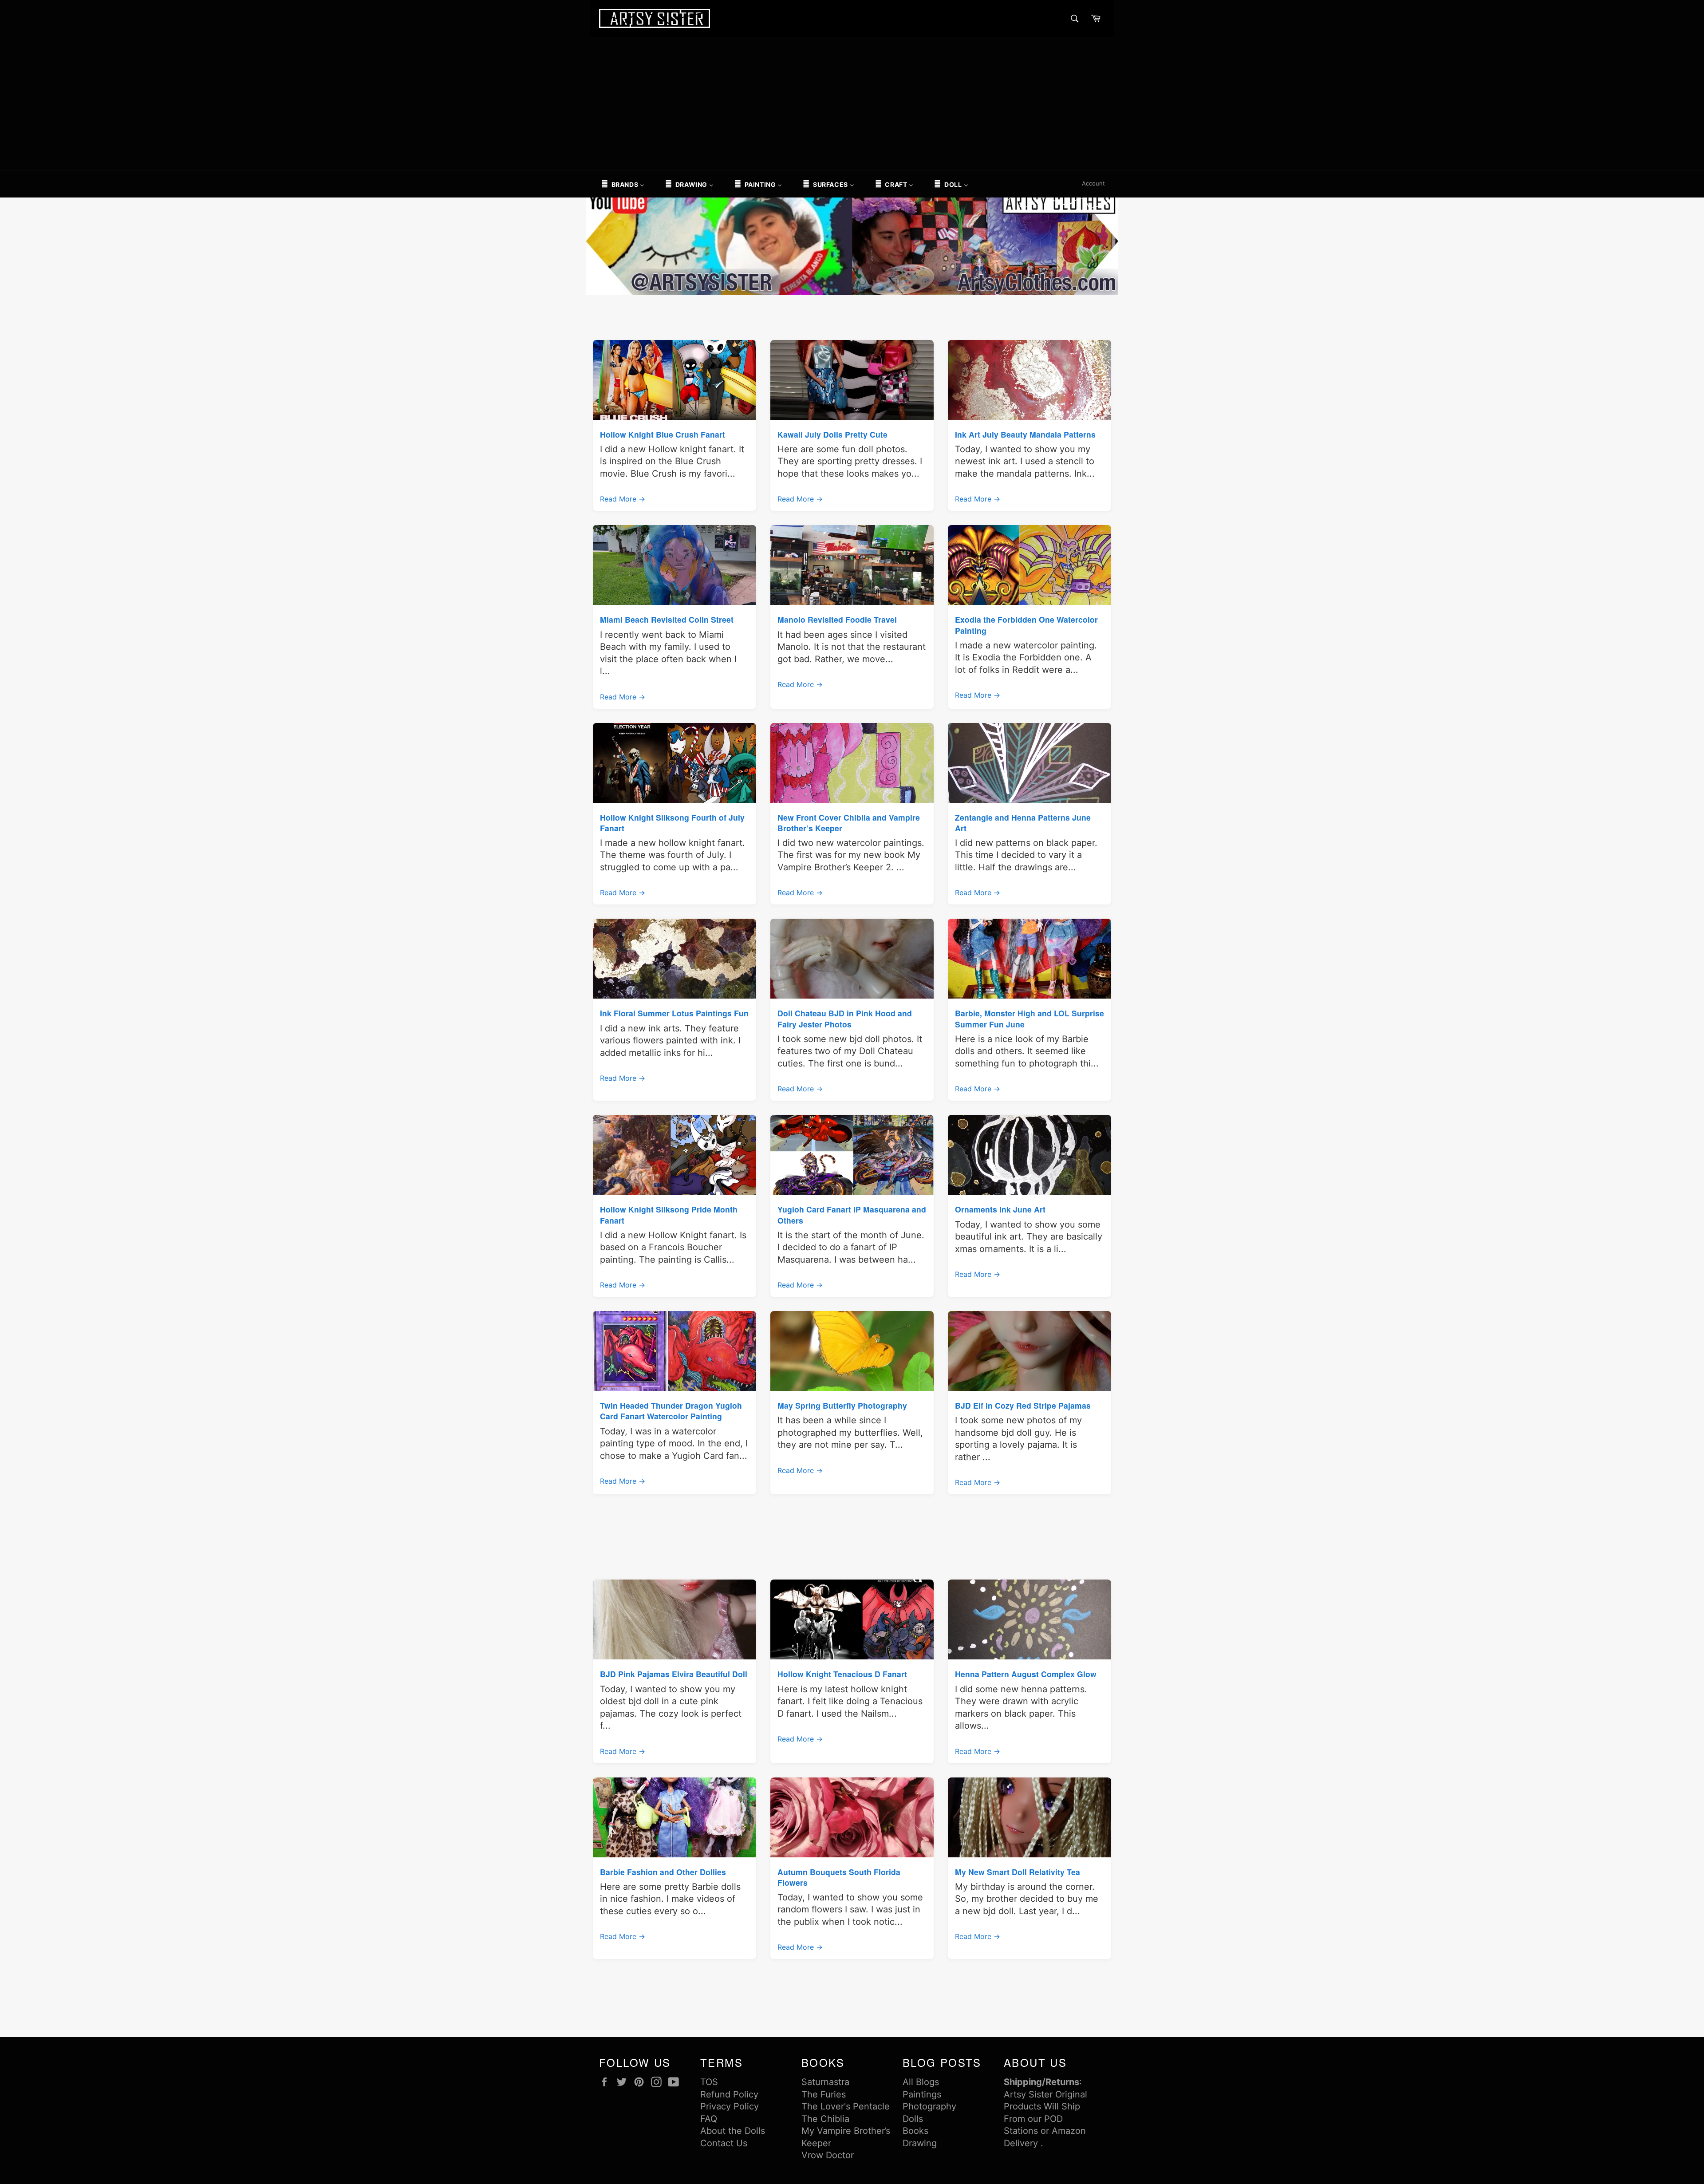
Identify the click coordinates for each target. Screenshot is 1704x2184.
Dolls (913, 2119)
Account (1093, 183)
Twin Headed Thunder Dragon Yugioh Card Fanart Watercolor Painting (671, 1411)
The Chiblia (825, 2119)
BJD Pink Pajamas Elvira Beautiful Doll (674, 1674)
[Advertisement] (852, 103)
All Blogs (921, 2082)
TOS (709, 2082)
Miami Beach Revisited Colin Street (667, 619)
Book (913, 2131)
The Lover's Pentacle (846, 2106)
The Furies (824, 2094)
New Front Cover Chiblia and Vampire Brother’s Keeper (849, 823)
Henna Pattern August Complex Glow (1026, 1674)
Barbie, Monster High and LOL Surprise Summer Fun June (1029, 1018)
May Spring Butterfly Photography (842, 1405)
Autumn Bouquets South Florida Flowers (839, 1877)
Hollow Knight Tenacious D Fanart (842, 1674)
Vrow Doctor (828, 2155)
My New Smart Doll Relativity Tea (1018, 1872)
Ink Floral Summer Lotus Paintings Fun (674, 1013)
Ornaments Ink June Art (1000, 1209)
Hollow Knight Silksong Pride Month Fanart (669, 1214)
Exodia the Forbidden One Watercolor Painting (1026, 625)
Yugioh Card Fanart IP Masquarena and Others (852, 1214)
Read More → (623, 499)
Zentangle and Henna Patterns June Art (1023, 823)
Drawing (920, 2143)
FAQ (709, 2119)
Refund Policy (729, 2094)
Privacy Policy (730, 2106)
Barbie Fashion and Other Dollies (663, 1872)
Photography (929, 2106)
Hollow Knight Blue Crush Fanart (663, 434)
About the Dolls (733, 2131)
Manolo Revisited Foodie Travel (837, 619)
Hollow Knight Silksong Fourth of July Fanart (672, 823)
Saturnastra (825, 2082)
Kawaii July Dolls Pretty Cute (832, 434)
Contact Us (724, 2143)
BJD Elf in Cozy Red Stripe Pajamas (1023, 1405)
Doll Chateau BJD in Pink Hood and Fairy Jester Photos (845, 1018)
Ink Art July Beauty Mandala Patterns (1025, 434)
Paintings (922, 2094)
